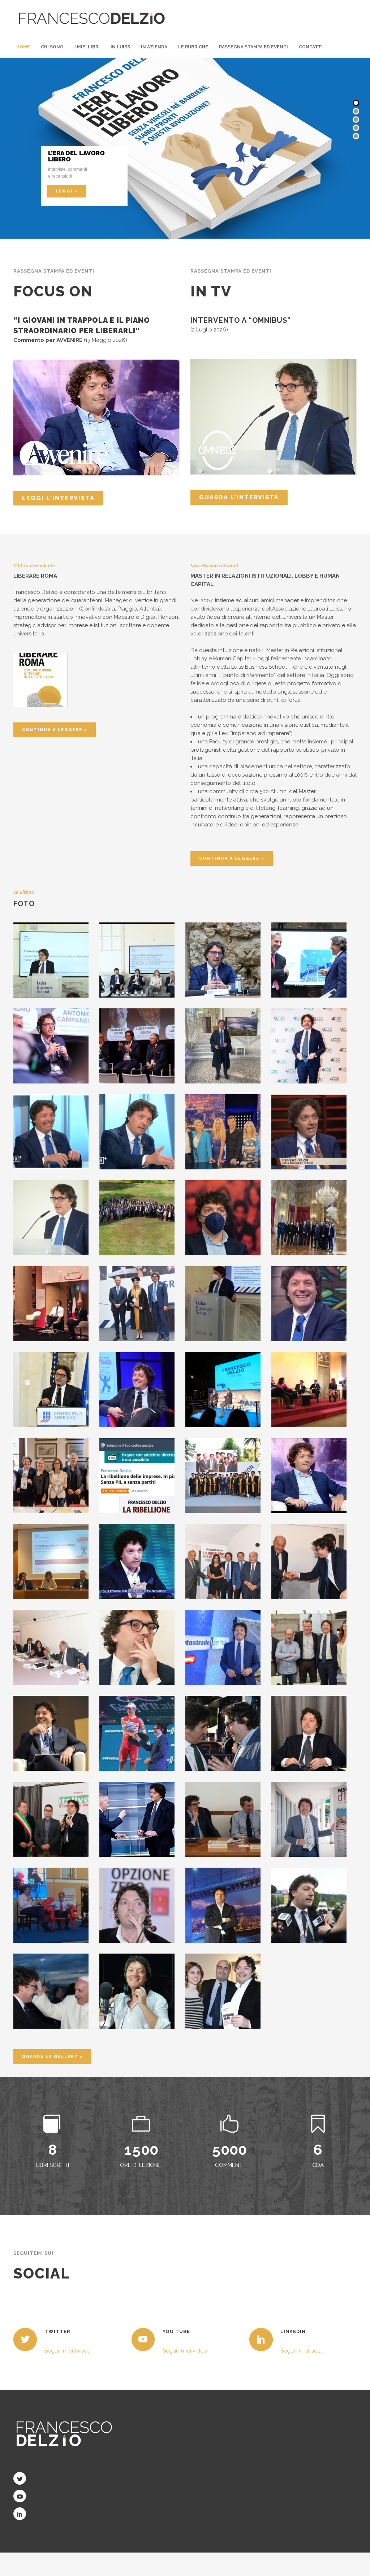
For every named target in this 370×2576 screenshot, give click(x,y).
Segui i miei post (301, 2351)
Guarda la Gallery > (52, 2057)
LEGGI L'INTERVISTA (58, 498)
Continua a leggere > (55, 730)
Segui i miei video (185, 2351)
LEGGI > (66, 191)
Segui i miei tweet (67, 2351)
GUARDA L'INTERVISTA (239, 497)
